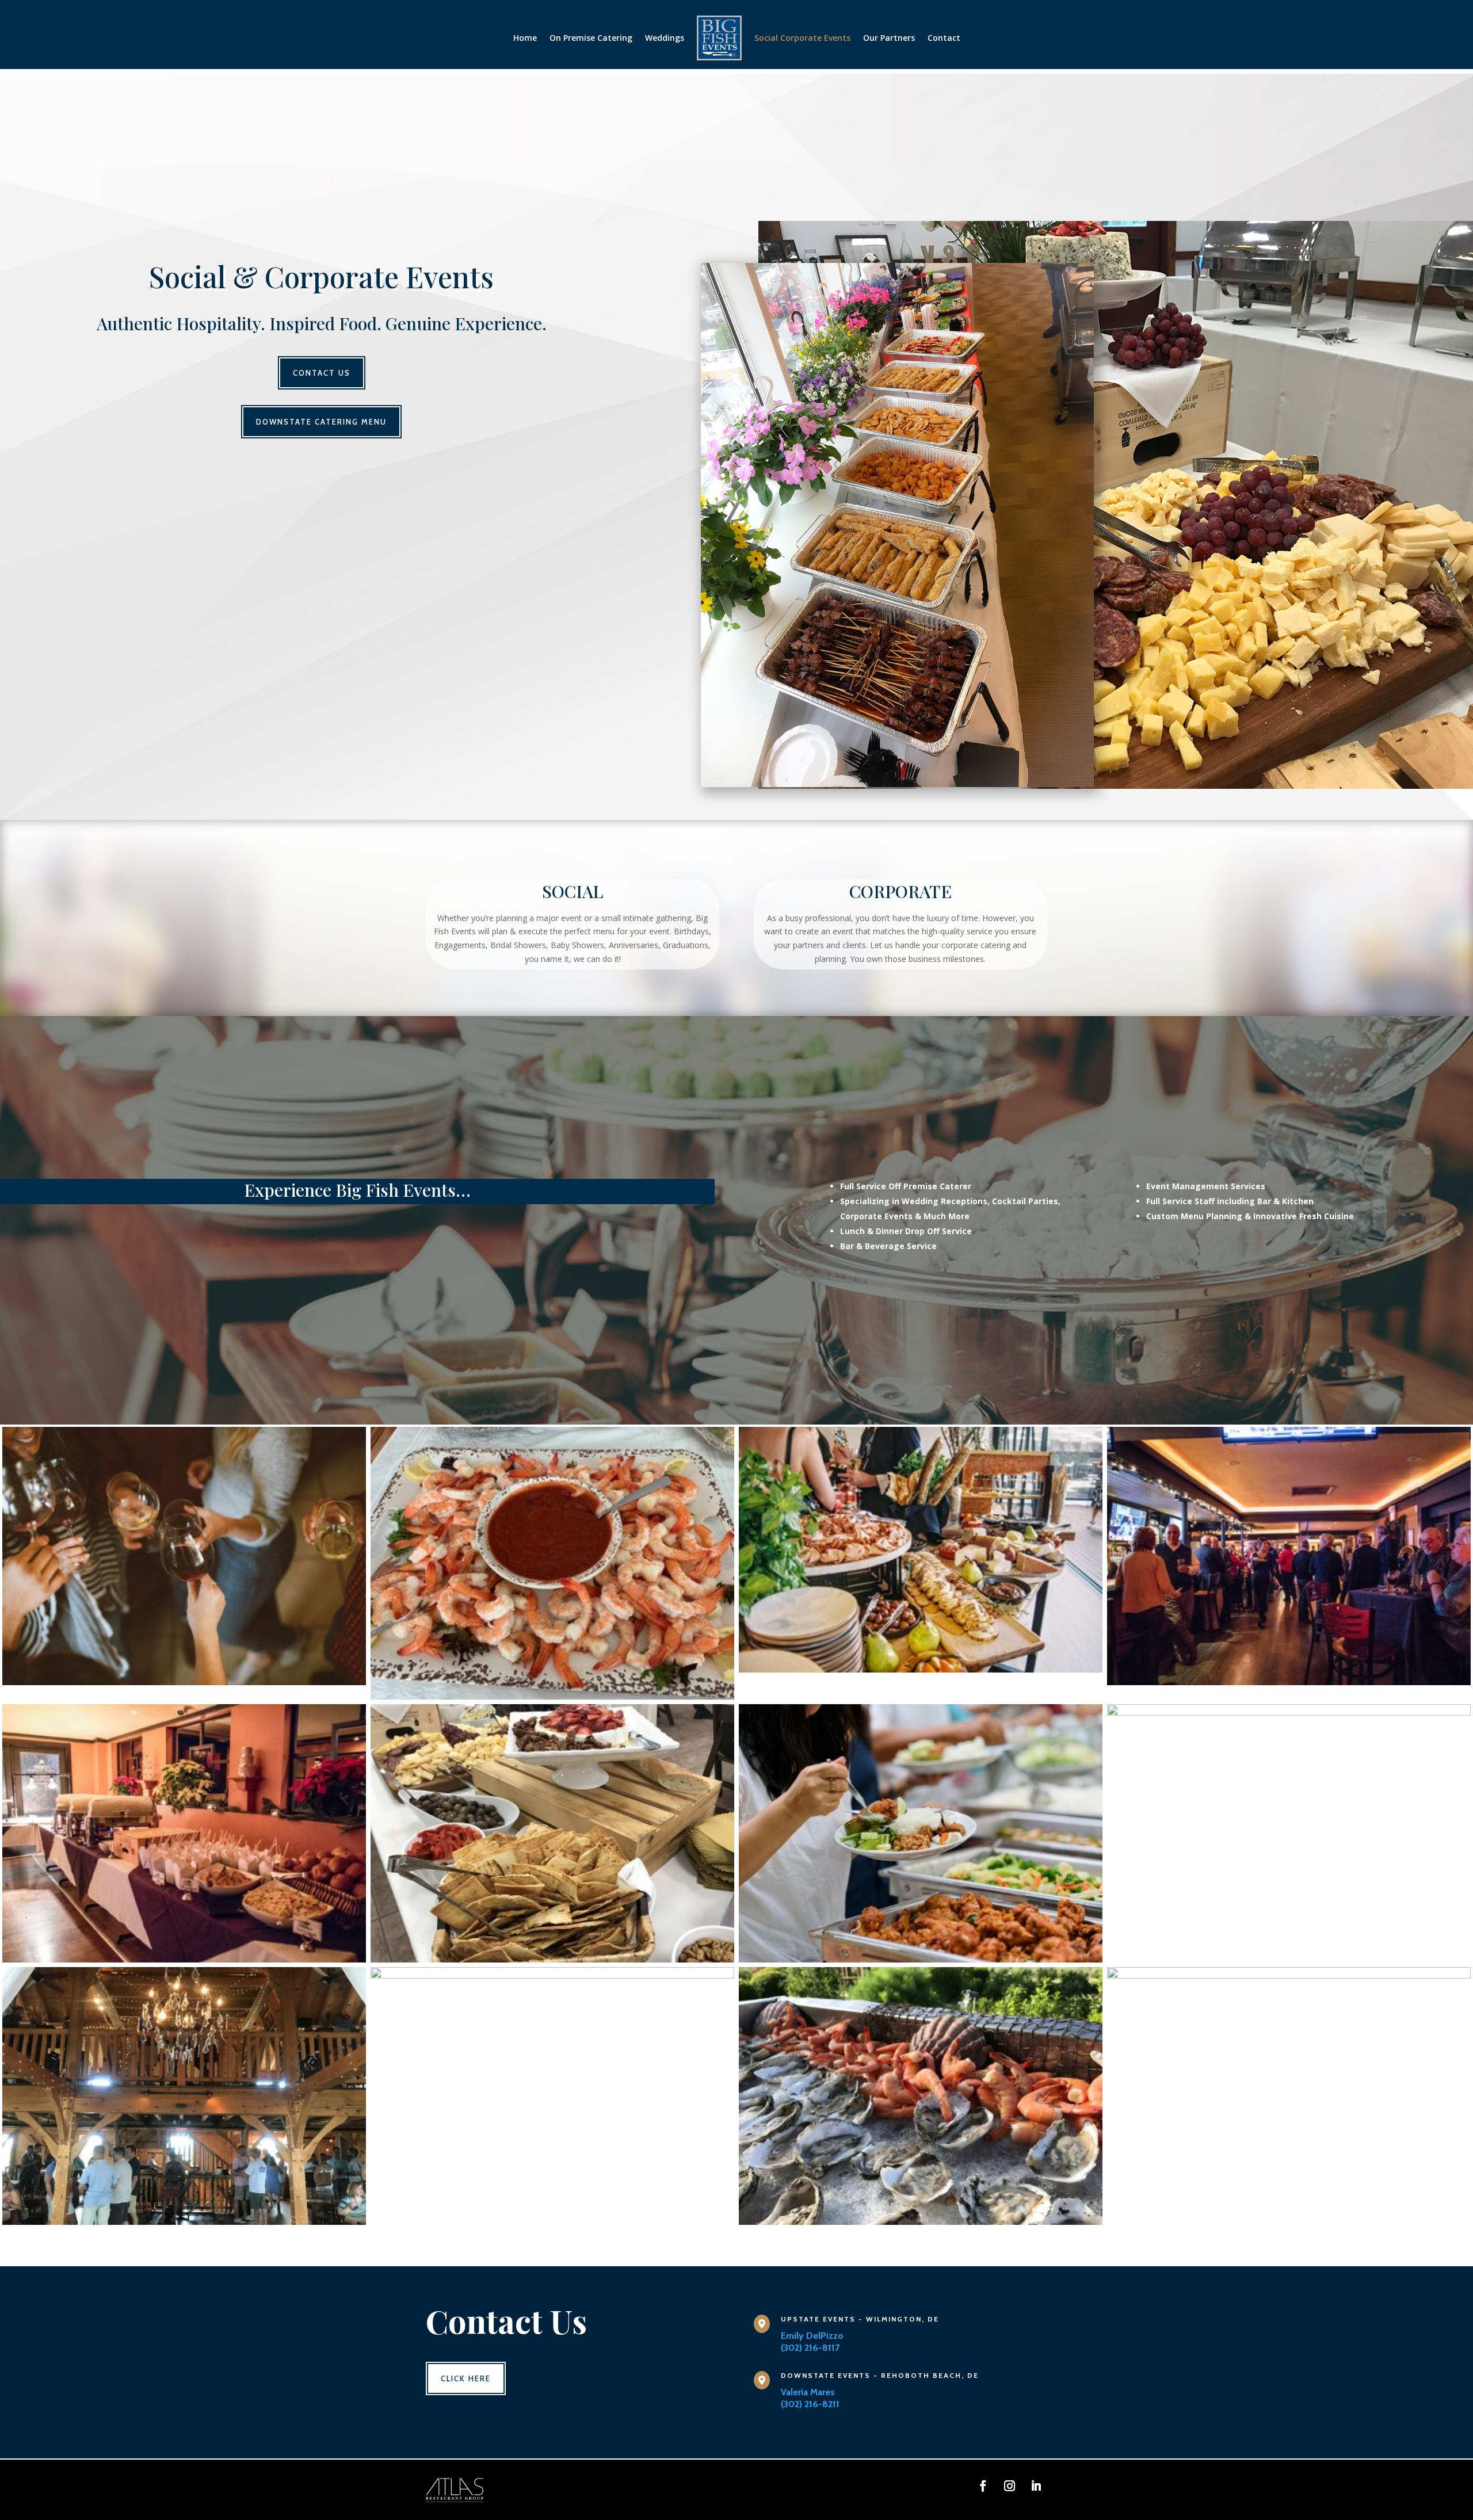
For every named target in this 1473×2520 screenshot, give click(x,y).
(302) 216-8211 (810, 2404)
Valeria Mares (808, 2392)
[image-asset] (184, 1682)
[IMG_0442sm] (921, 2222)
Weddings (665, 38)
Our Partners (889, 38)
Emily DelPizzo (812, 2336)
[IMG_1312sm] (552, 1959)
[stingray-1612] (184, 1959)
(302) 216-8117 (810, 2348)
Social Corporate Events (802, 38)
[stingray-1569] (1289, 1682)
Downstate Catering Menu (321, 422)
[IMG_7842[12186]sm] (552, 1975)
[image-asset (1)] (921, 1669)
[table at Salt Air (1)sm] (1289, 1713)
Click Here (466, 2378)
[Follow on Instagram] (1010, 2486)
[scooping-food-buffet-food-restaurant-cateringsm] (921, 1959)
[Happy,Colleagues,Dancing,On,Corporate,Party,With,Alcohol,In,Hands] (1289, 1975)
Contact (944, 38)
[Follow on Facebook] (983, 2486)
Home (525, 38)
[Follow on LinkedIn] (1036, 2486)
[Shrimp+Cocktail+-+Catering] (552, 1696)
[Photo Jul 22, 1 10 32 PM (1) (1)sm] (184, 2222)
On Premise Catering (591, 38)
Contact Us (322, 373)
